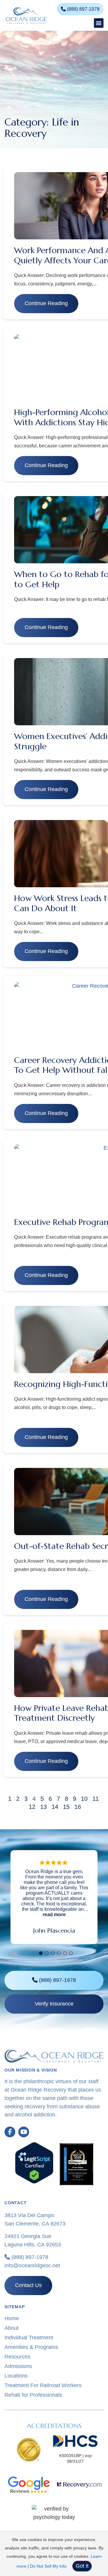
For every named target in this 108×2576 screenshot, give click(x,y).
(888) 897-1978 (29, 2257)
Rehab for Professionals (33, 2395)
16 (78, 1807)
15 (66, 1807)
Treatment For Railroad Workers (43, 2385)
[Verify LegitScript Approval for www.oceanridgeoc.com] (34, 2182)
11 (96, 1799)
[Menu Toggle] (99, 23)
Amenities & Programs (31, 2347)
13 (43, 1807)
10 (84, 1799)
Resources (17, 2357)
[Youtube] (24, 2132)
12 (32, 1807)
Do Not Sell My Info (48, 2566)
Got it (82, 2566)
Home (12, 2318)
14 (55, 1807)
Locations (16, 2376)
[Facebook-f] (10, 2132)
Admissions (18, 2366)
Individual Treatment (29, 2338)
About (12, 2328)
